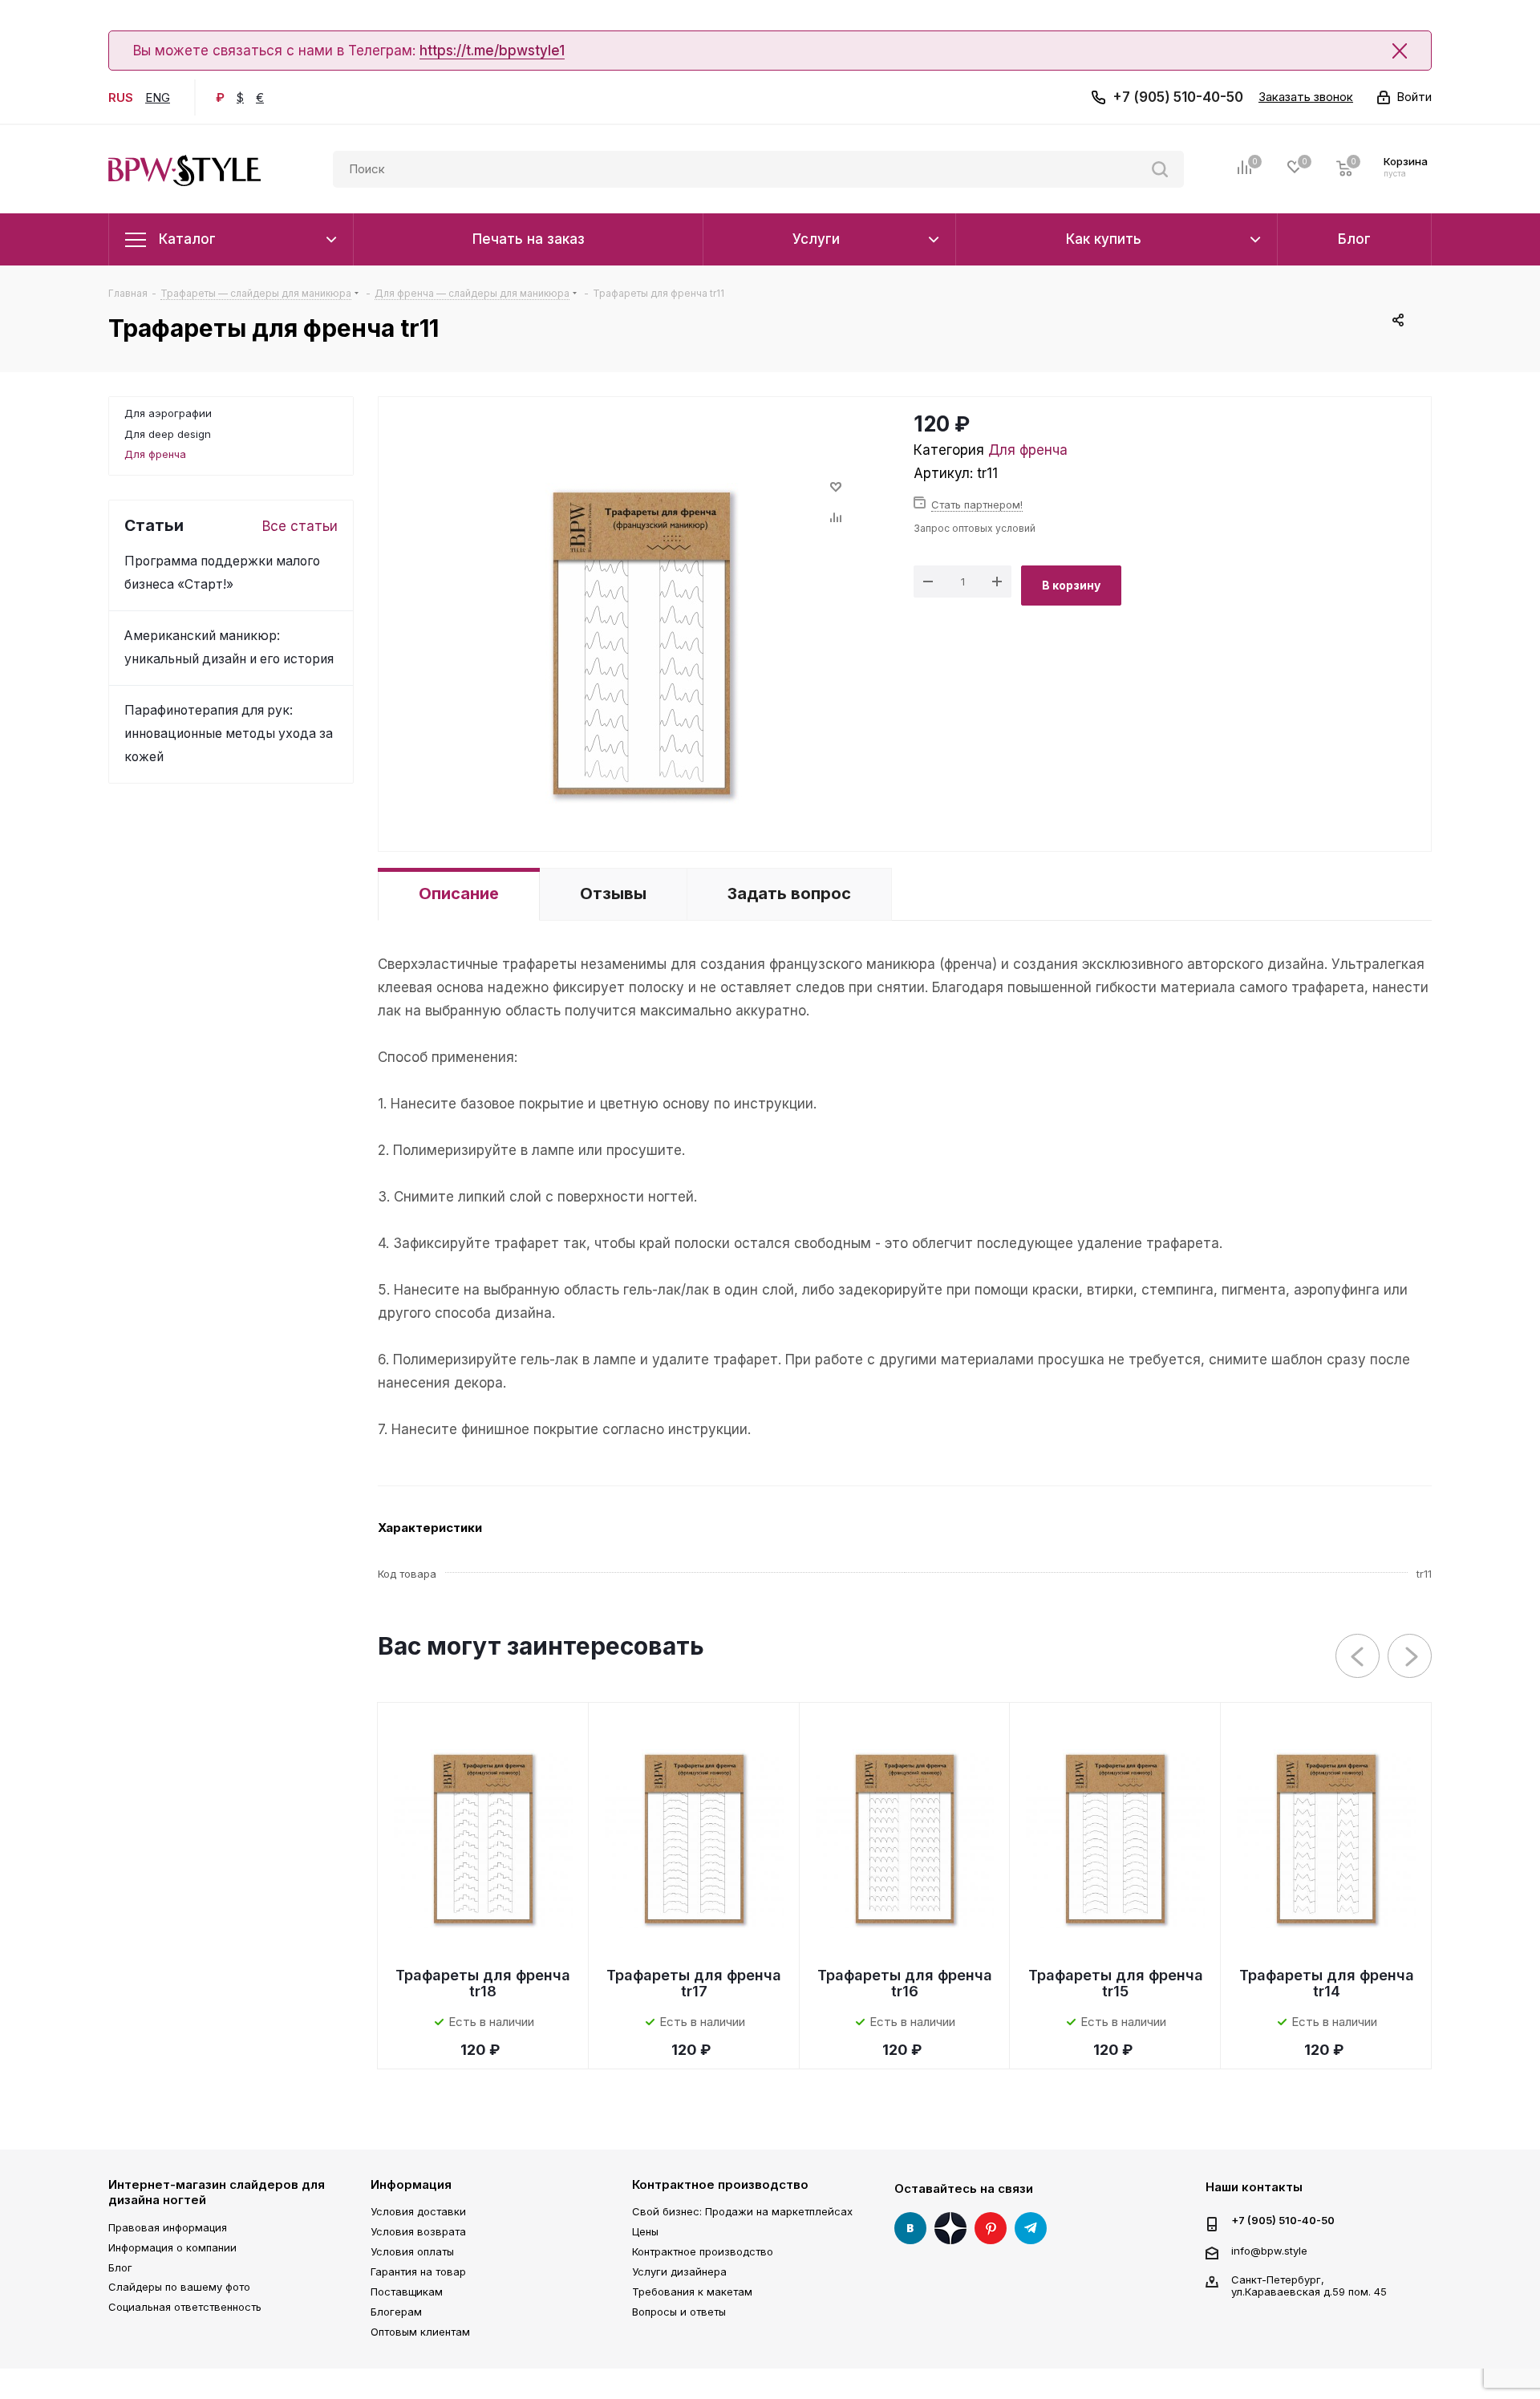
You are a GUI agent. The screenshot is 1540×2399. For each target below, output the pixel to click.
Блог (120, 2267)
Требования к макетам (692, 2292)
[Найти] (1160, 169)
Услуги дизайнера (679, 2271)
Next (1410, 1657)
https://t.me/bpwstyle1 (492, 51)
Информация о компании (172, 2247)
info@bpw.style (1269, 2250)
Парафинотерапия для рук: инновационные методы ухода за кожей (229, 733)
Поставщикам (407, 2292)
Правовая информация (168, 2227)
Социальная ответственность (185, 2307)
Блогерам (396, 2312)
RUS (121, 97)
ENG (158, 97)
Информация (411, 2184)
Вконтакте (910, 2228)
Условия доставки (418, 2211)
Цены (645, 2231)
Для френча (1028, 450)
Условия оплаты (412, 2251)
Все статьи (300, 526)
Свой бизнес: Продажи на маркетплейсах (742, 2211)
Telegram (1031, 2228)
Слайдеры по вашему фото (179, 2287)
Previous (1358, 1657)
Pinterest (991, 2228)
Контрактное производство (720, 2184)
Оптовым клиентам (420, 2332)
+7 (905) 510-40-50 (1178, 97)
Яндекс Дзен (950, 2228)
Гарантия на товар (418, 2271)
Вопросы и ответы (679, 2312)
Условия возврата (418, 2231)
